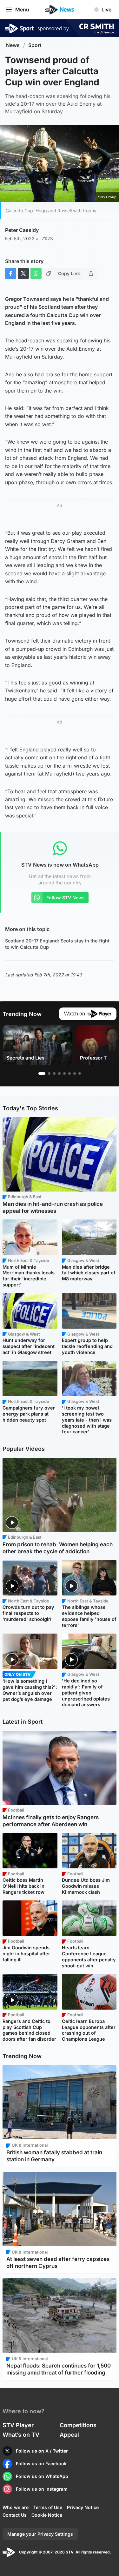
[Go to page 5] (64, 1073)
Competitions (78, 2425)
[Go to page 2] (49, 1073)
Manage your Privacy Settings (40, 2534)
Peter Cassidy (22, 230)
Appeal (69, 2435)
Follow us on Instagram (42, 2489)
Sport (35, 45)
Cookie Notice (47, 2515)
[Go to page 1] (42, 1073)
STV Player (18, 2425)
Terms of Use (48, 2507)
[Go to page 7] (75, 1073)
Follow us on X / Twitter (42, 2451)
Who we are (16, 2507)
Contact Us (15, 2515)
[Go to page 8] (80, 1073)
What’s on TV (21, 2435)
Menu (22, 10)
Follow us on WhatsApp (42, 2476)
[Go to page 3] (54, 1073)
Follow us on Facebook (41, 2464)
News (13, 45)
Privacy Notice (83, 2507)
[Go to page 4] (59, 1073)
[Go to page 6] (69, 1073)
